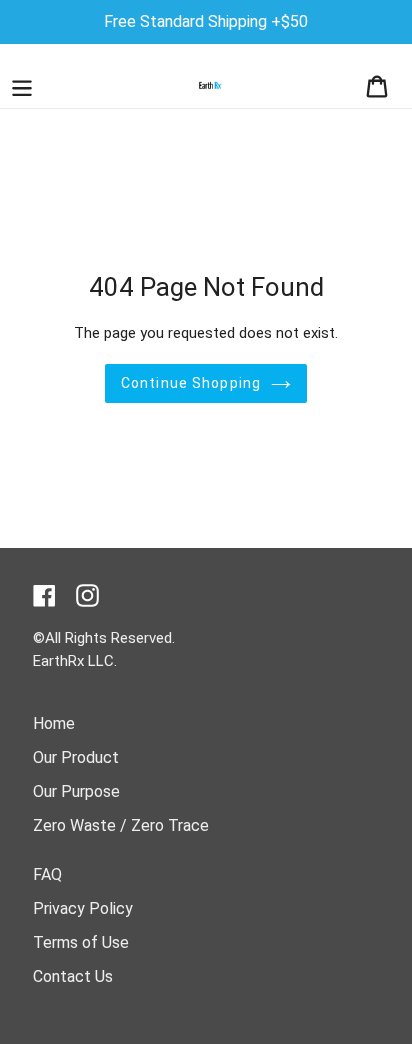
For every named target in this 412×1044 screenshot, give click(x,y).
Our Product (76, 757)
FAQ (47, 874)
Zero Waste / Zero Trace (121, 825)
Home (54, 723)
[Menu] (22, 85)
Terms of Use (81, 942)
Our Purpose (76, 791)
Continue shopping (191, 383)
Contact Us (73, 976)
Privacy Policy (83, 908)
